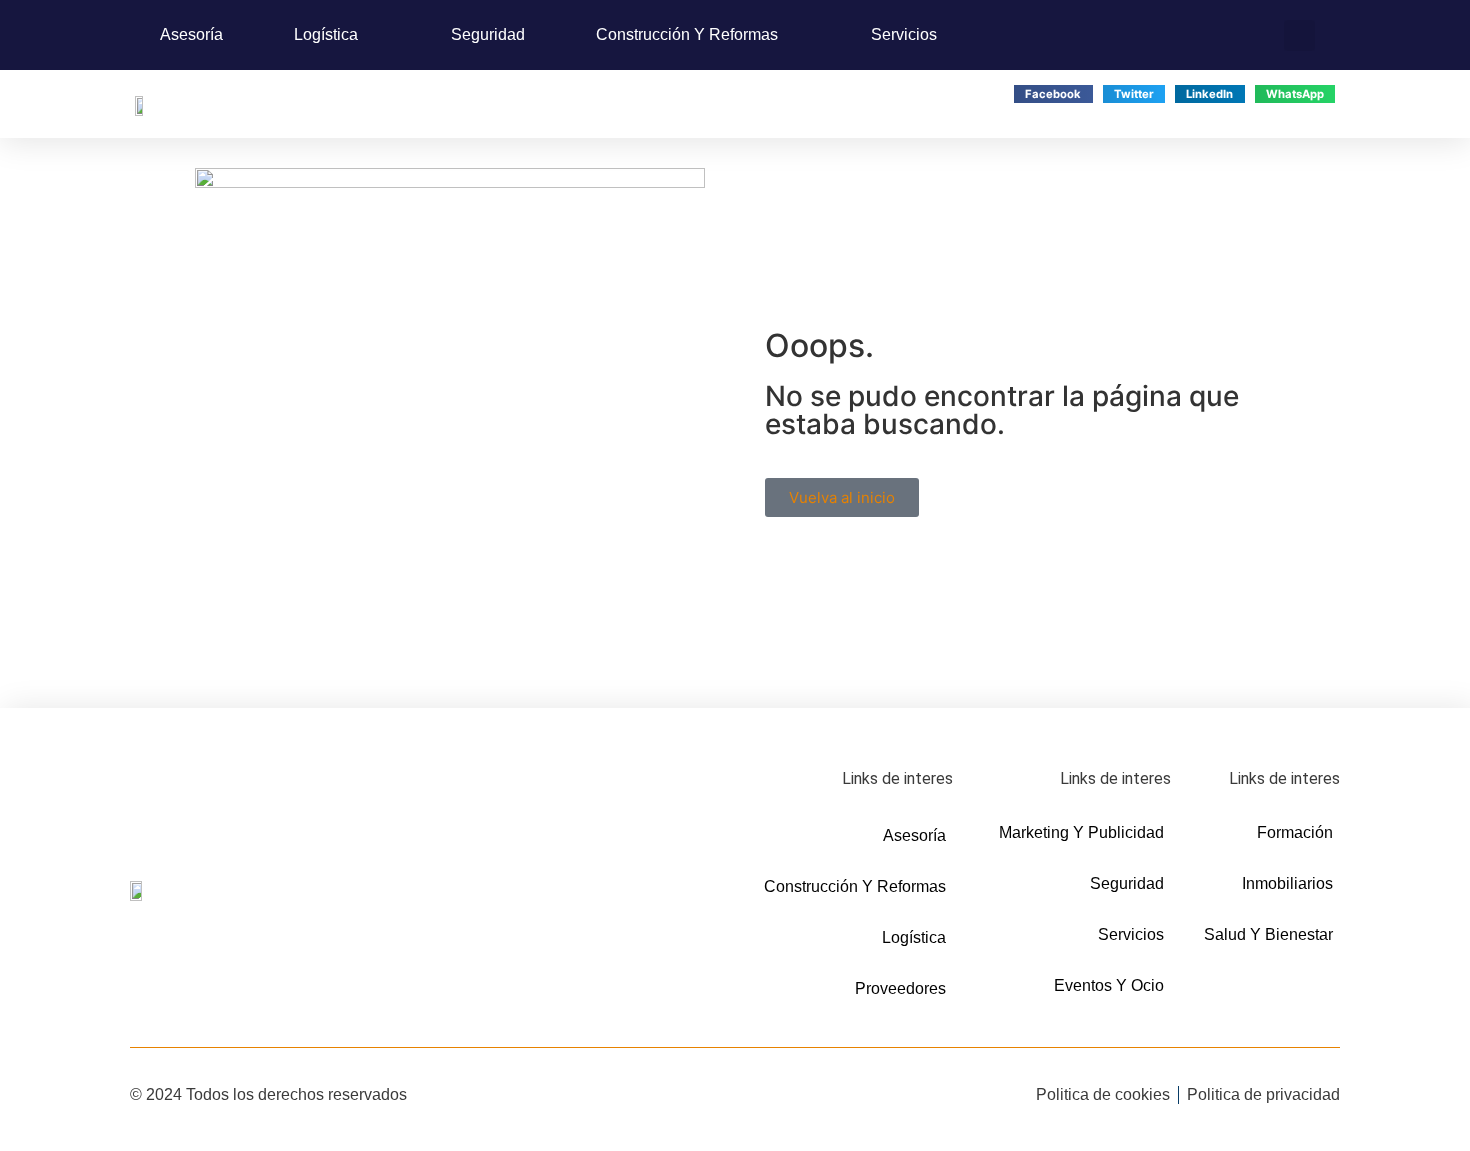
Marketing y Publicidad (1081, 832)
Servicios (904, 34)
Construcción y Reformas (687, 34)
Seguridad (488, 34)
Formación (1295, 832)
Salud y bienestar (1268, 934)
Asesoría (191, 34)
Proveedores (900, 988)
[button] (1299, 35)
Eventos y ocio (1109, 985)
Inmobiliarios (1287, 883)
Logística (326, 34)
